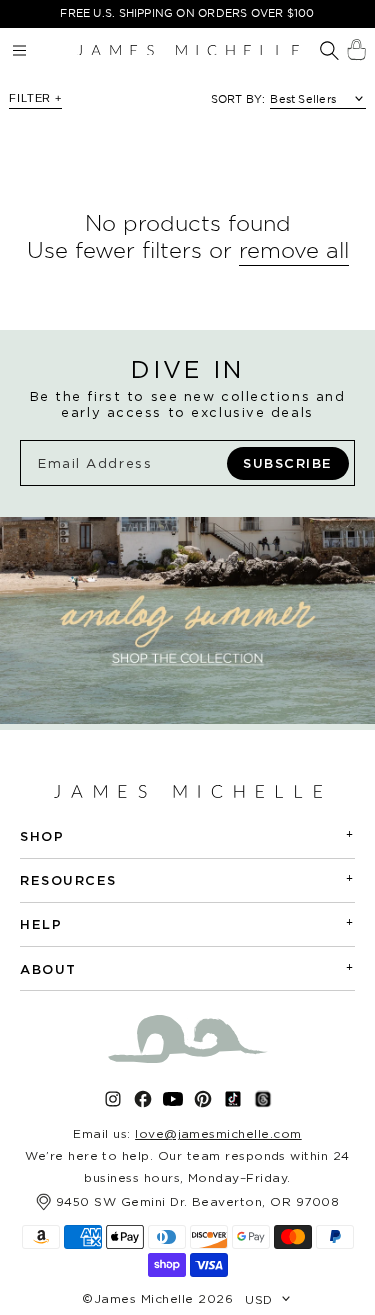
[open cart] (356, 50)
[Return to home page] (188, 50)
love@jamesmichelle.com (218, 1133)
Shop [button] (187, 835)
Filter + (35, 98)
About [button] (187, 968)
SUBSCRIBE (288, 463)
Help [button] (187, 923)
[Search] (329, 52)
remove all (294, 249)
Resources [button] (187, 879)
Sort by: (238, 99)
